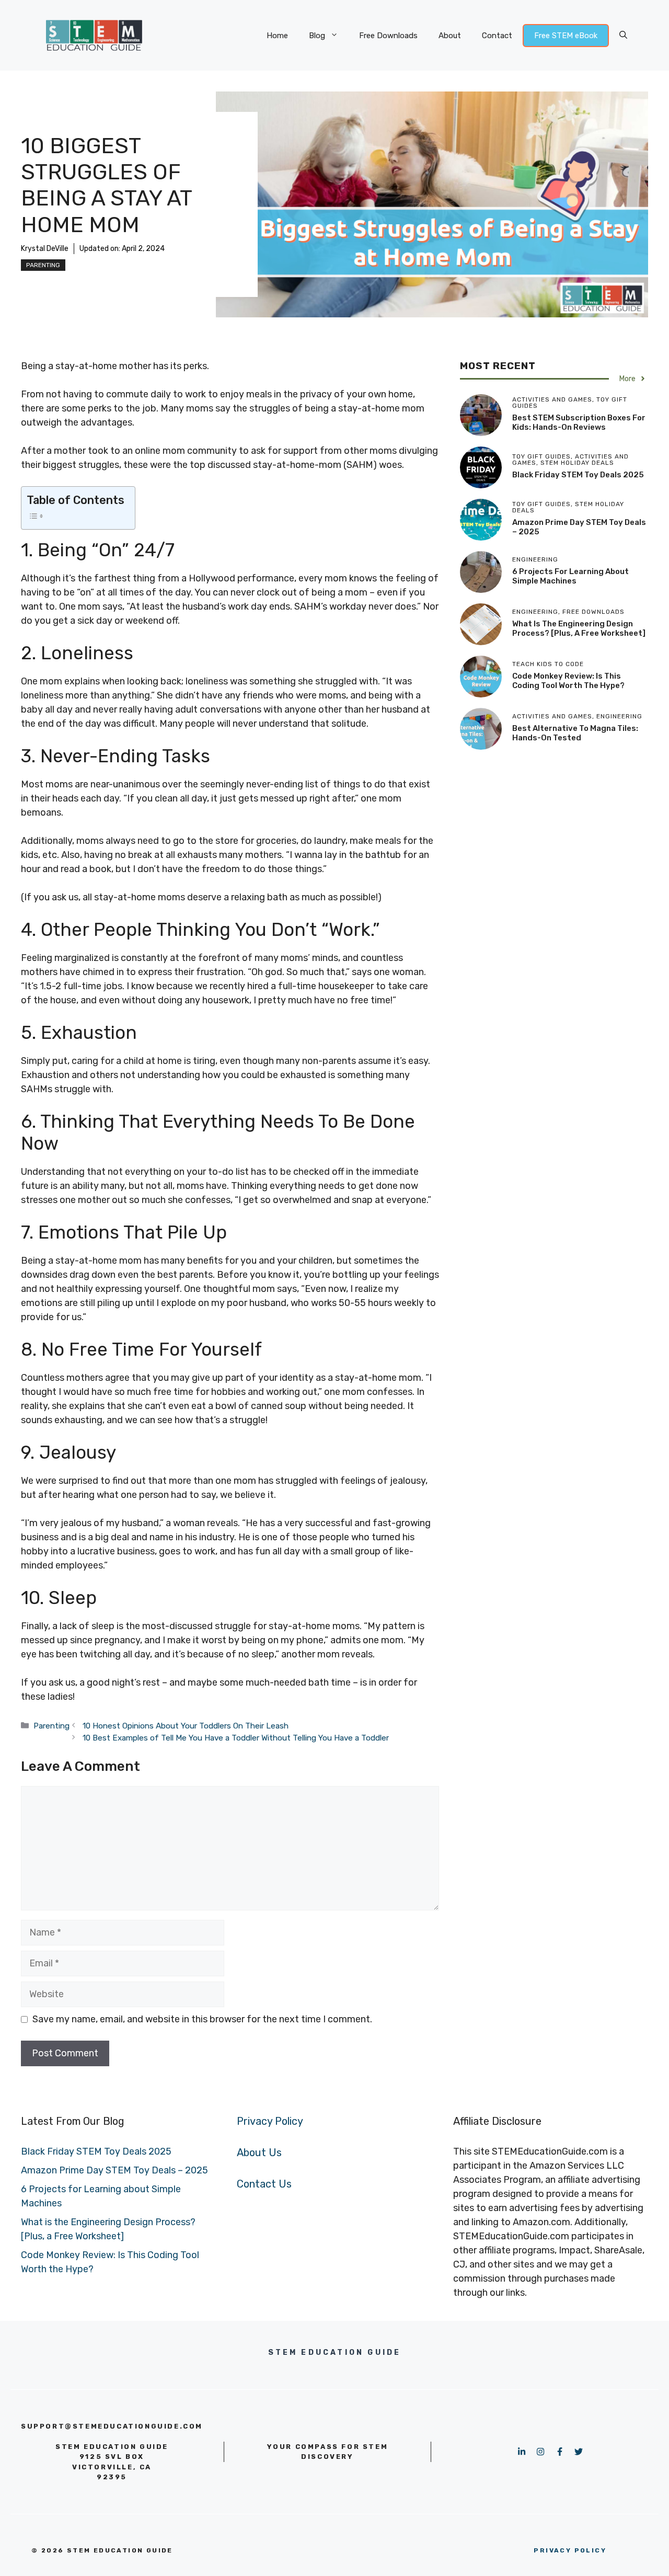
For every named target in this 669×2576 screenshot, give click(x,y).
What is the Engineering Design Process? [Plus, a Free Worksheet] (579, 628)
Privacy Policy (270, 2121)
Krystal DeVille (45, 249)
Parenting (43, 265)
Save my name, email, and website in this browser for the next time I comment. (202, 2019)
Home (277, 36)
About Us (259, 2153)
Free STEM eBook (566, 36)
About (450, 36)
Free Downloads (388, 36)
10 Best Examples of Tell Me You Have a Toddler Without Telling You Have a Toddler (236, 1738)
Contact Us (264, 2184)
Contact (497, 36)
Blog (317, 36)
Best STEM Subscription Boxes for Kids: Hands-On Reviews (579, 422)
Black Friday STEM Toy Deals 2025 (578, 475)
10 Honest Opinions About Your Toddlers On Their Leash (186, 1726)
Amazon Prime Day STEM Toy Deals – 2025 (114, 2170)
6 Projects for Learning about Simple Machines (570, 576)
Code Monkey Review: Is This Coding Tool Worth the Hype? (568, 681)
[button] (623, 36)
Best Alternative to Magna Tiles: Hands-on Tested (575, 733)
